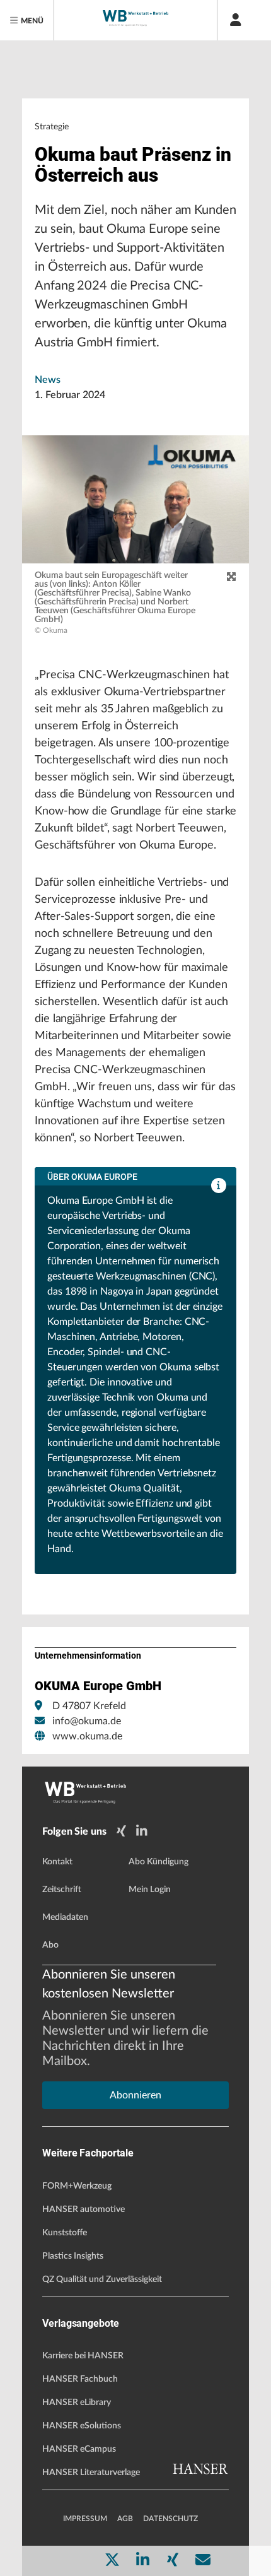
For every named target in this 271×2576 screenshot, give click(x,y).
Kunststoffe (65, 2233)
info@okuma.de (87, 1721)
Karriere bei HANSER (83, 2356)
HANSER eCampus (79, 2449)
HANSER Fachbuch (80, 2379)
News (48, 380)
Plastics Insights (73, 2256)
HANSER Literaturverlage (91, 2473)
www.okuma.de (87, 1736)
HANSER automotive (84, 2209)
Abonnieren (135, 2095)
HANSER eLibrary (77, 2403)
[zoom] (231, 577)
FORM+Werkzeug (77, 2186)
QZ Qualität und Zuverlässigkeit (102, 2279)
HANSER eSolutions (82, 2426)
